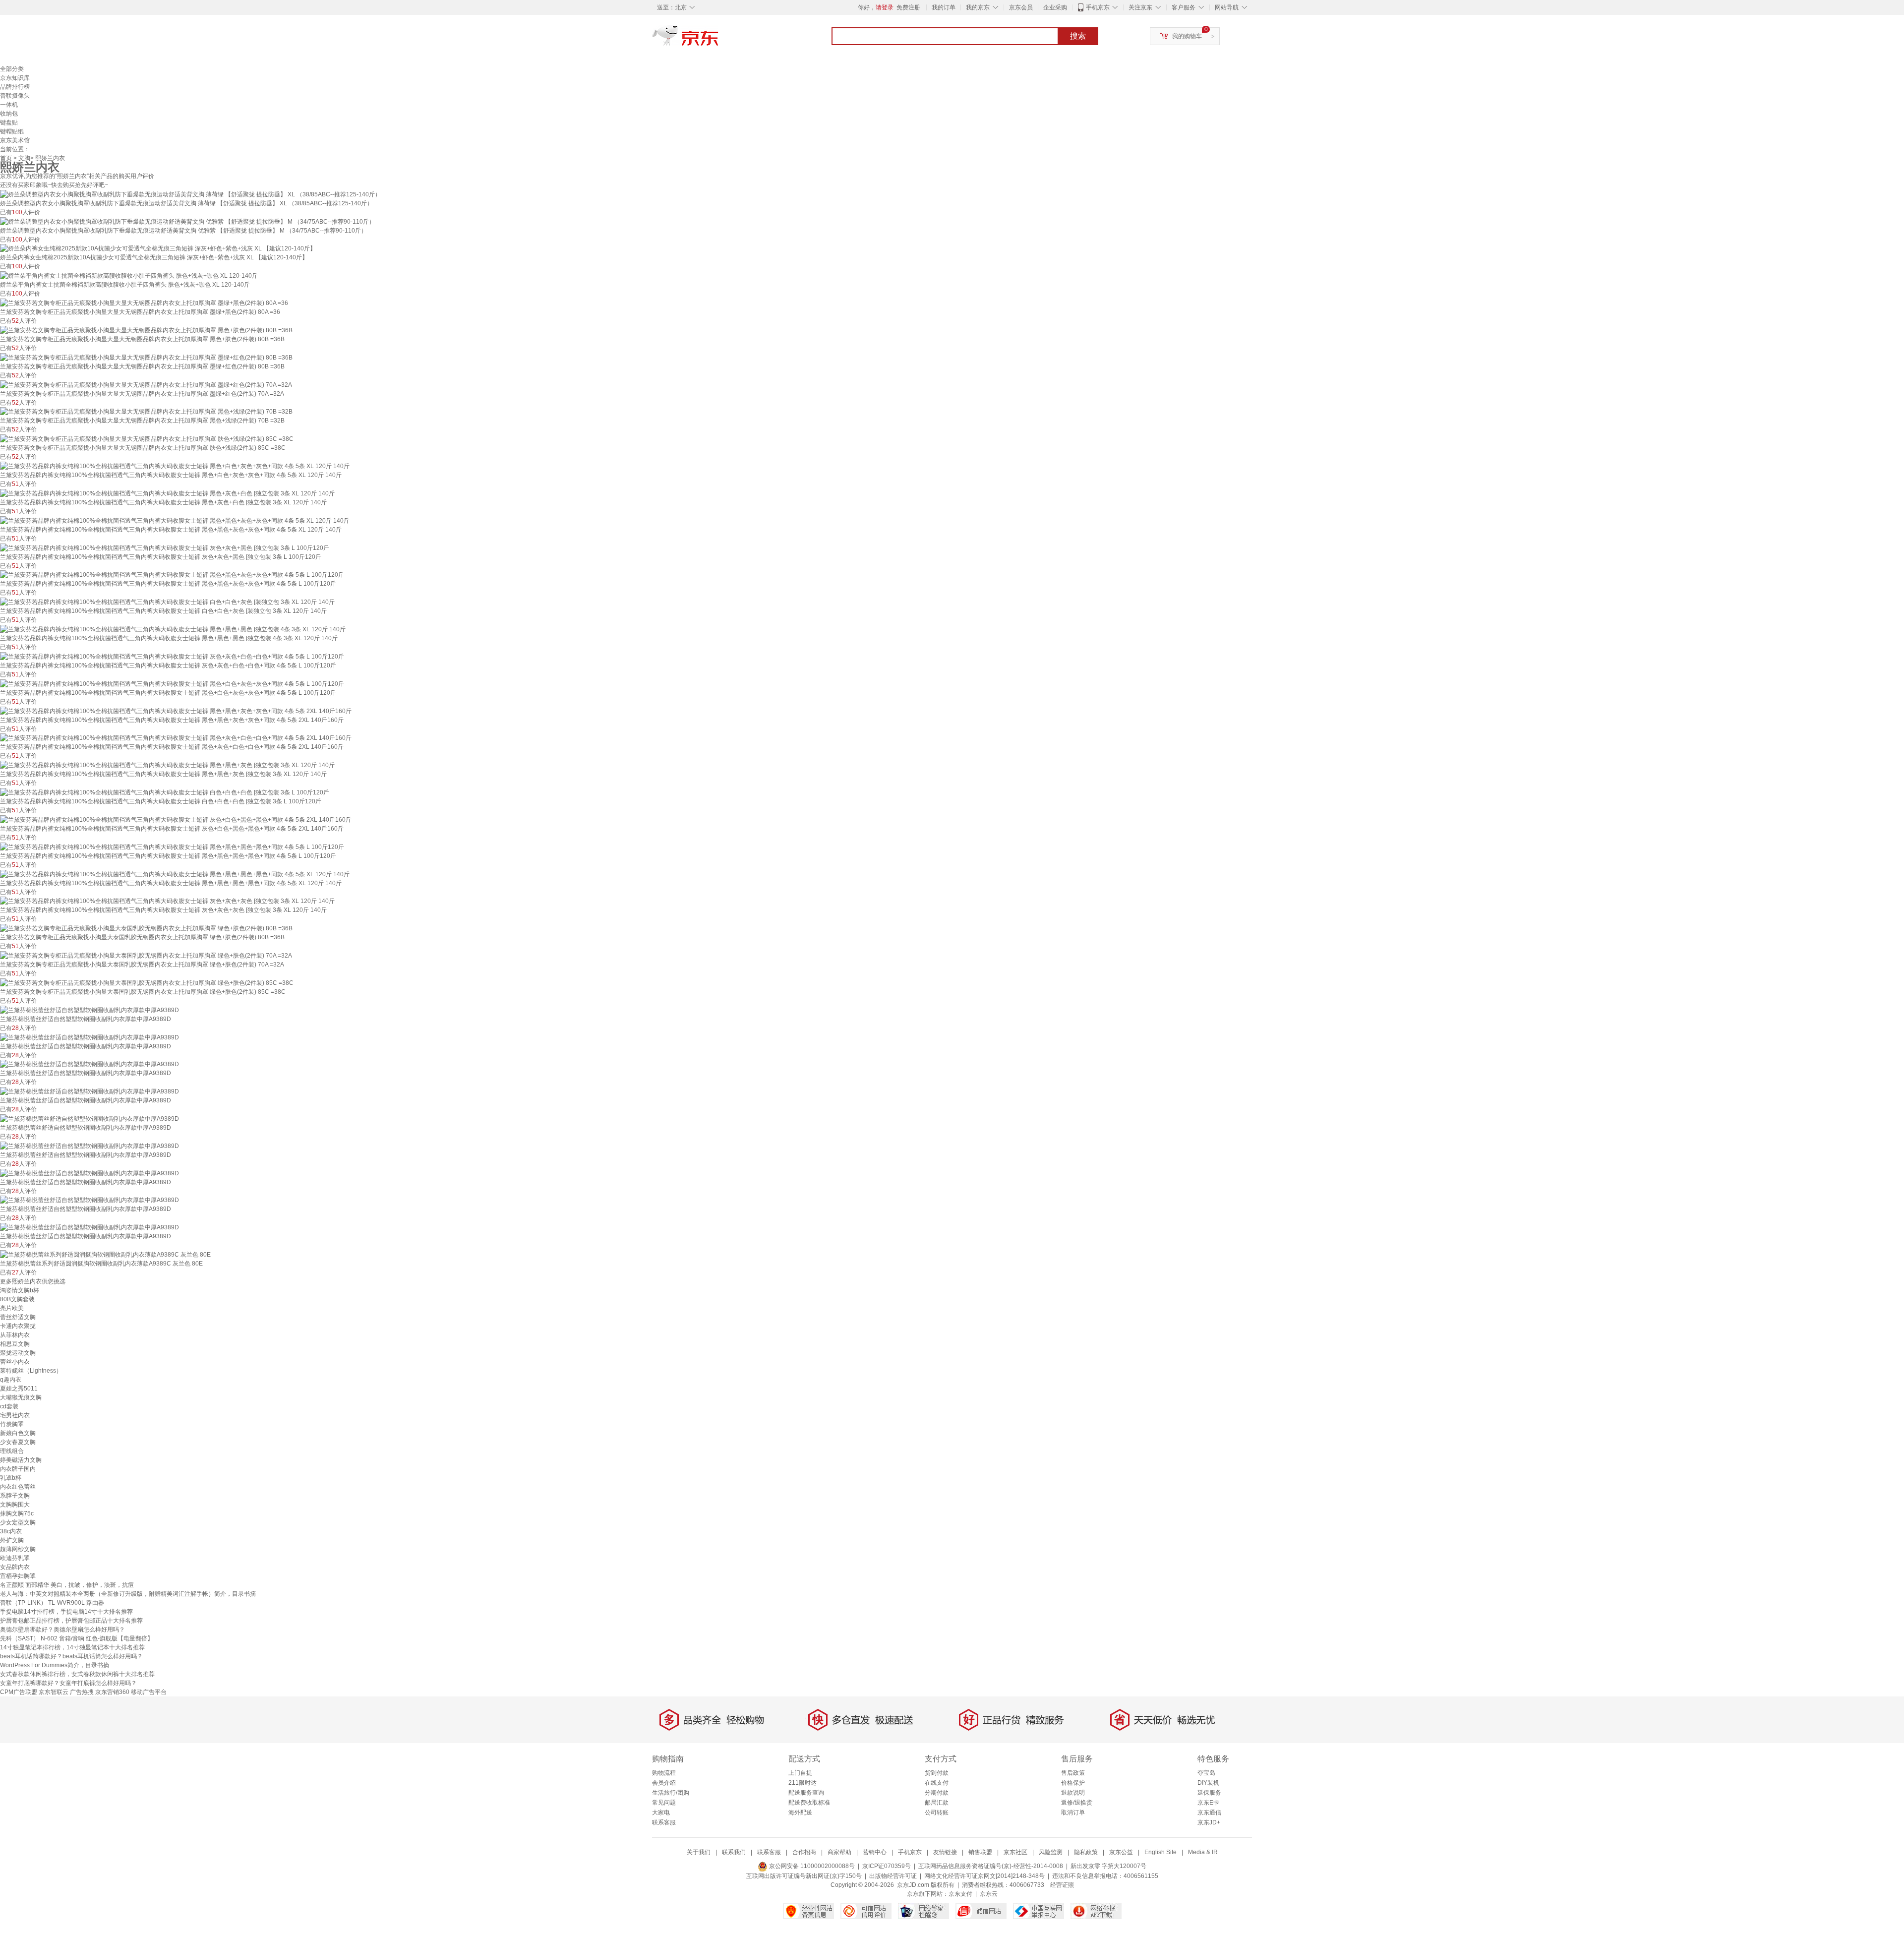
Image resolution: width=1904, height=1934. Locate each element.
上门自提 (800, 1773)
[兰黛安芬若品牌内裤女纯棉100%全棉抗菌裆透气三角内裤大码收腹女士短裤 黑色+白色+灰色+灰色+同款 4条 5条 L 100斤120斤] (172, 683)
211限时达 (803, 1783)
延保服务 (1209, 1793)
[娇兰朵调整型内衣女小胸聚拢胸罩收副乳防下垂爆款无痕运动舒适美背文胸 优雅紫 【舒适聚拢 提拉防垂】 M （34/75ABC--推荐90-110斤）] (187, 221)
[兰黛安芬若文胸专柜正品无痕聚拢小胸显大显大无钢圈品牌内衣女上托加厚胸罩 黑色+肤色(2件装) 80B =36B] (146, 330)
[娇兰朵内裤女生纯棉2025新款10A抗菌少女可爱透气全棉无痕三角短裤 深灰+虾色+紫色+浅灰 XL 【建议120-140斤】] (158, 248)
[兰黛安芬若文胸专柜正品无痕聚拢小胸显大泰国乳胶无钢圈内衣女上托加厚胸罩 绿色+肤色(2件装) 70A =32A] (146, 955)
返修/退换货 (1077, 1803)
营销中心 (875, 1852)
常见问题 (664, 1803)
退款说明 (1073, 1793)
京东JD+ (1209, 1822)
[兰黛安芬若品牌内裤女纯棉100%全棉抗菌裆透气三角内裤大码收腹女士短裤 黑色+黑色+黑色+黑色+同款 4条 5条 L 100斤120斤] (172, 846)
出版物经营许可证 (893, 1876)
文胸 (24, 158)
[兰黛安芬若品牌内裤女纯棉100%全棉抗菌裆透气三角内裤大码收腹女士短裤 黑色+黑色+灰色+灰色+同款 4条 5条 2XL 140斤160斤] (176, 711)
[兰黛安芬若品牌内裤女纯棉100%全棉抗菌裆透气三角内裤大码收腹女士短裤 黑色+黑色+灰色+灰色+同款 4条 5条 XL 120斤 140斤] (175, 520)
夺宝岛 (1206, 1773)
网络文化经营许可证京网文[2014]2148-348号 (984, 1876)
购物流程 (664, 1773)
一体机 (9, 105)
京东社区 (1015, 1852)
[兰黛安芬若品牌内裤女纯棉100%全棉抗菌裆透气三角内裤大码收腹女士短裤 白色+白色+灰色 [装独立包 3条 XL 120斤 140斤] (167, 602)
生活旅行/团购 (671, 1793)
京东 (719, 40)
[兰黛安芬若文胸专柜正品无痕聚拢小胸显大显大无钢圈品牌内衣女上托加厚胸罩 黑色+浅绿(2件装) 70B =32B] (146, 412)
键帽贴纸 (12, 131)
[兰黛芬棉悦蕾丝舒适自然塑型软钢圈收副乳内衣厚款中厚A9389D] (89, 1010)
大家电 (661, 1813)
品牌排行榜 (15, 87)
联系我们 (734, 1852)
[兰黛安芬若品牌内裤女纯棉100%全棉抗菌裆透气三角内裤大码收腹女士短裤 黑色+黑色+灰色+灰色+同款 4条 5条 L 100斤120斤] (172, 575)
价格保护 (1073, 1783)
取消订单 (1073, 1813)
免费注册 (908, 7)
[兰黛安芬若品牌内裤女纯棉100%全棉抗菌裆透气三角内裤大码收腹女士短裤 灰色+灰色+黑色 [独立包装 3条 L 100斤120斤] (165, 547)
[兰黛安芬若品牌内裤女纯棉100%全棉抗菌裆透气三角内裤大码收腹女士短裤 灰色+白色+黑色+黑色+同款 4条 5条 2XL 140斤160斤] (176, 819)
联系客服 (664, 1822)
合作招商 (804, 1852)
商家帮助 (839, 1852)
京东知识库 (15, 78)
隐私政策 (1086, 1852)
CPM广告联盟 (19, 1692)
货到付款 (937, 1773)
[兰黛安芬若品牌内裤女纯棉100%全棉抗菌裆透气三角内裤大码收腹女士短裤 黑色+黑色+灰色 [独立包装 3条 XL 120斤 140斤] (167, 765)
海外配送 (800, 1813)
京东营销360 (112, 1692)
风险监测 (1051, 1852)
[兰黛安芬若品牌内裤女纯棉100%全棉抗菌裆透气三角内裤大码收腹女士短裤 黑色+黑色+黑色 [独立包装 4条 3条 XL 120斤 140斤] (173, 629)
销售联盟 (980, 1852)
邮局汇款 (937, 1803)
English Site (1160, 1852)
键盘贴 (9, 122)
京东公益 (1121, 1852)
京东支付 (960, 1894)
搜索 (1078, 36)
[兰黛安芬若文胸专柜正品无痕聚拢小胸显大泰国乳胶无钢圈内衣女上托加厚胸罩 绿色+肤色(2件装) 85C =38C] (147, 982)
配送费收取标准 (809, 1803)
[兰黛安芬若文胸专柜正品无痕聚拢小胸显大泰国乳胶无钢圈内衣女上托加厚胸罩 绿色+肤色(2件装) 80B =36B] (146, 928)
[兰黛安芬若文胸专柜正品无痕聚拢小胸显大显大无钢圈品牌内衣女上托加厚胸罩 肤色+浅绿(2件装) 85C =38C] (147, 438)
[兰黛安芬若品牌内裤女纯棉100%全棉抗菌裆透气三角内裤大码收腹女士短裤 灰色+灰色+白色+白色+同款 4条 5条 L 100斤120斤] (172, 656)
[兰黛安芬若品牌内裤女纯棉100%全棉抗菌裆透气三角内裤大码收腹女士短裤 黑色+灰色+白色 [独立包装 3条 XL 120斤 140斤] (167, 493)
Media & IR (1203, 1852)
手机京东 (1098, 7)
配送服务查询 (806, 1793)
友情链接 (945, 1852)
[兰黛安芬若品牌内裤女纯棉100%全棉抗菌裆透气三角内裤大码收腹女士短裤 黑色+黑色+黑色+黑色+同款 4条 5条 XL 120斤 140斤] (175, 874)
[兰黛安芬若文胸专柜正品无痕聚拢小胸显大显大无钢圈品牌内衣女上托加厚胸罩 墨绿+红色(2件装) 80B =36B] (146, 357)
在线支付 (937, 1783)
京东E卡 (1208, 1803)
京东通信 (1209, 1813)
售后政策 (1073, 1773)
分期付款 (937, 1793)
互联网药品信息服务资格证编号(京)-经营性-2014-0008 (991, 1866)
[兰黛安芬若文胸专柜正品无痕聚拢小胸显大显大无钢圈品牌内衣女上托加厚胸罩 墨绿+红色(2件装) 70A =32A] (146, 384)
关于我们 (699, 1852)
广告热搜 (82, 1692)
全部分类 (12, 69)
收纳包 (9, 114)
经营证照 (1062, 1885)
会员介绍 (664, 1783)
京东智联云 (54, 1692)
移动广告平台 (149, 1692)
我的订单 (944, 7)
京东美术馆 (15, 140)
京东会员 (1021, 7)
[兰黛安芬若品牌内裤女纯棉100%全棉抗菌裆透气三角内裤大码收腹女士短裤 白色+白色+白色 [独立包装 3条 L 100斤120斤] (165, 792)
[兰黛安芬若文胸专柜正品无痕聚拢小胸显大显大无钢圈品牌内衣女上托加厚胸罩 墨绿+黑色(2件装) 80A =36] (144, 302)
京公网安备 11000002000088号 (811, 1866)
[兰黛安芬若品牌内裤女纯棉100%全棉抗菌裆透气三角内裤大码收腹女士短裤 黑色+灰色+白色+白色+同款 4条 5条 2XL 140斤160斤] (176, 738)
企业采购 (1055, 7)
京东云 (989, 1894)
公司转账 (937, 1813)
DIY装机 (1208, 1783)
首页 (6, 158)
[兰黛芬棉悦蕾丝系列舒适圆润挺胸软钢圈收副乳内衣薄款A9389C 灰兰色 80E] (105, 1254)
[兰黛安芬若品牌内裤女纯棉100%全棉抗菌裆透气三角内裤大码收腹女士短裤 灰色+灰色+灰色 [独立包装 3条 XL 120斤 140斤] (167, 901)
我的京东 (978, 7)
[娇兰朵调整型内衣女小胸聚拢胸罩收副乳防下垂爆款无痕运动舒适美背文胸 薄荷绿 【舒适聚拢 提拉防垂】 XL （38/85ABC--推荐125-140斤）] (190, 194)
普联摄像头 (15, 96)
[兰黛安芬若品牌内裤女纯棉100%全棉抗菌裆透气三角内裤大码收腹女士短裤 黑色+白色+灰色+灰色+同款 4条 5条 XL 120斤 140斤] (175, 466)
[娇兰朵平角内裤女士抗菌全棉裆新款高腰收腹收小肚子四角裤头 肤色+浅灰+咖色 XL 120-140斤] (129, 275)
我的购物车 (1187, 36)
